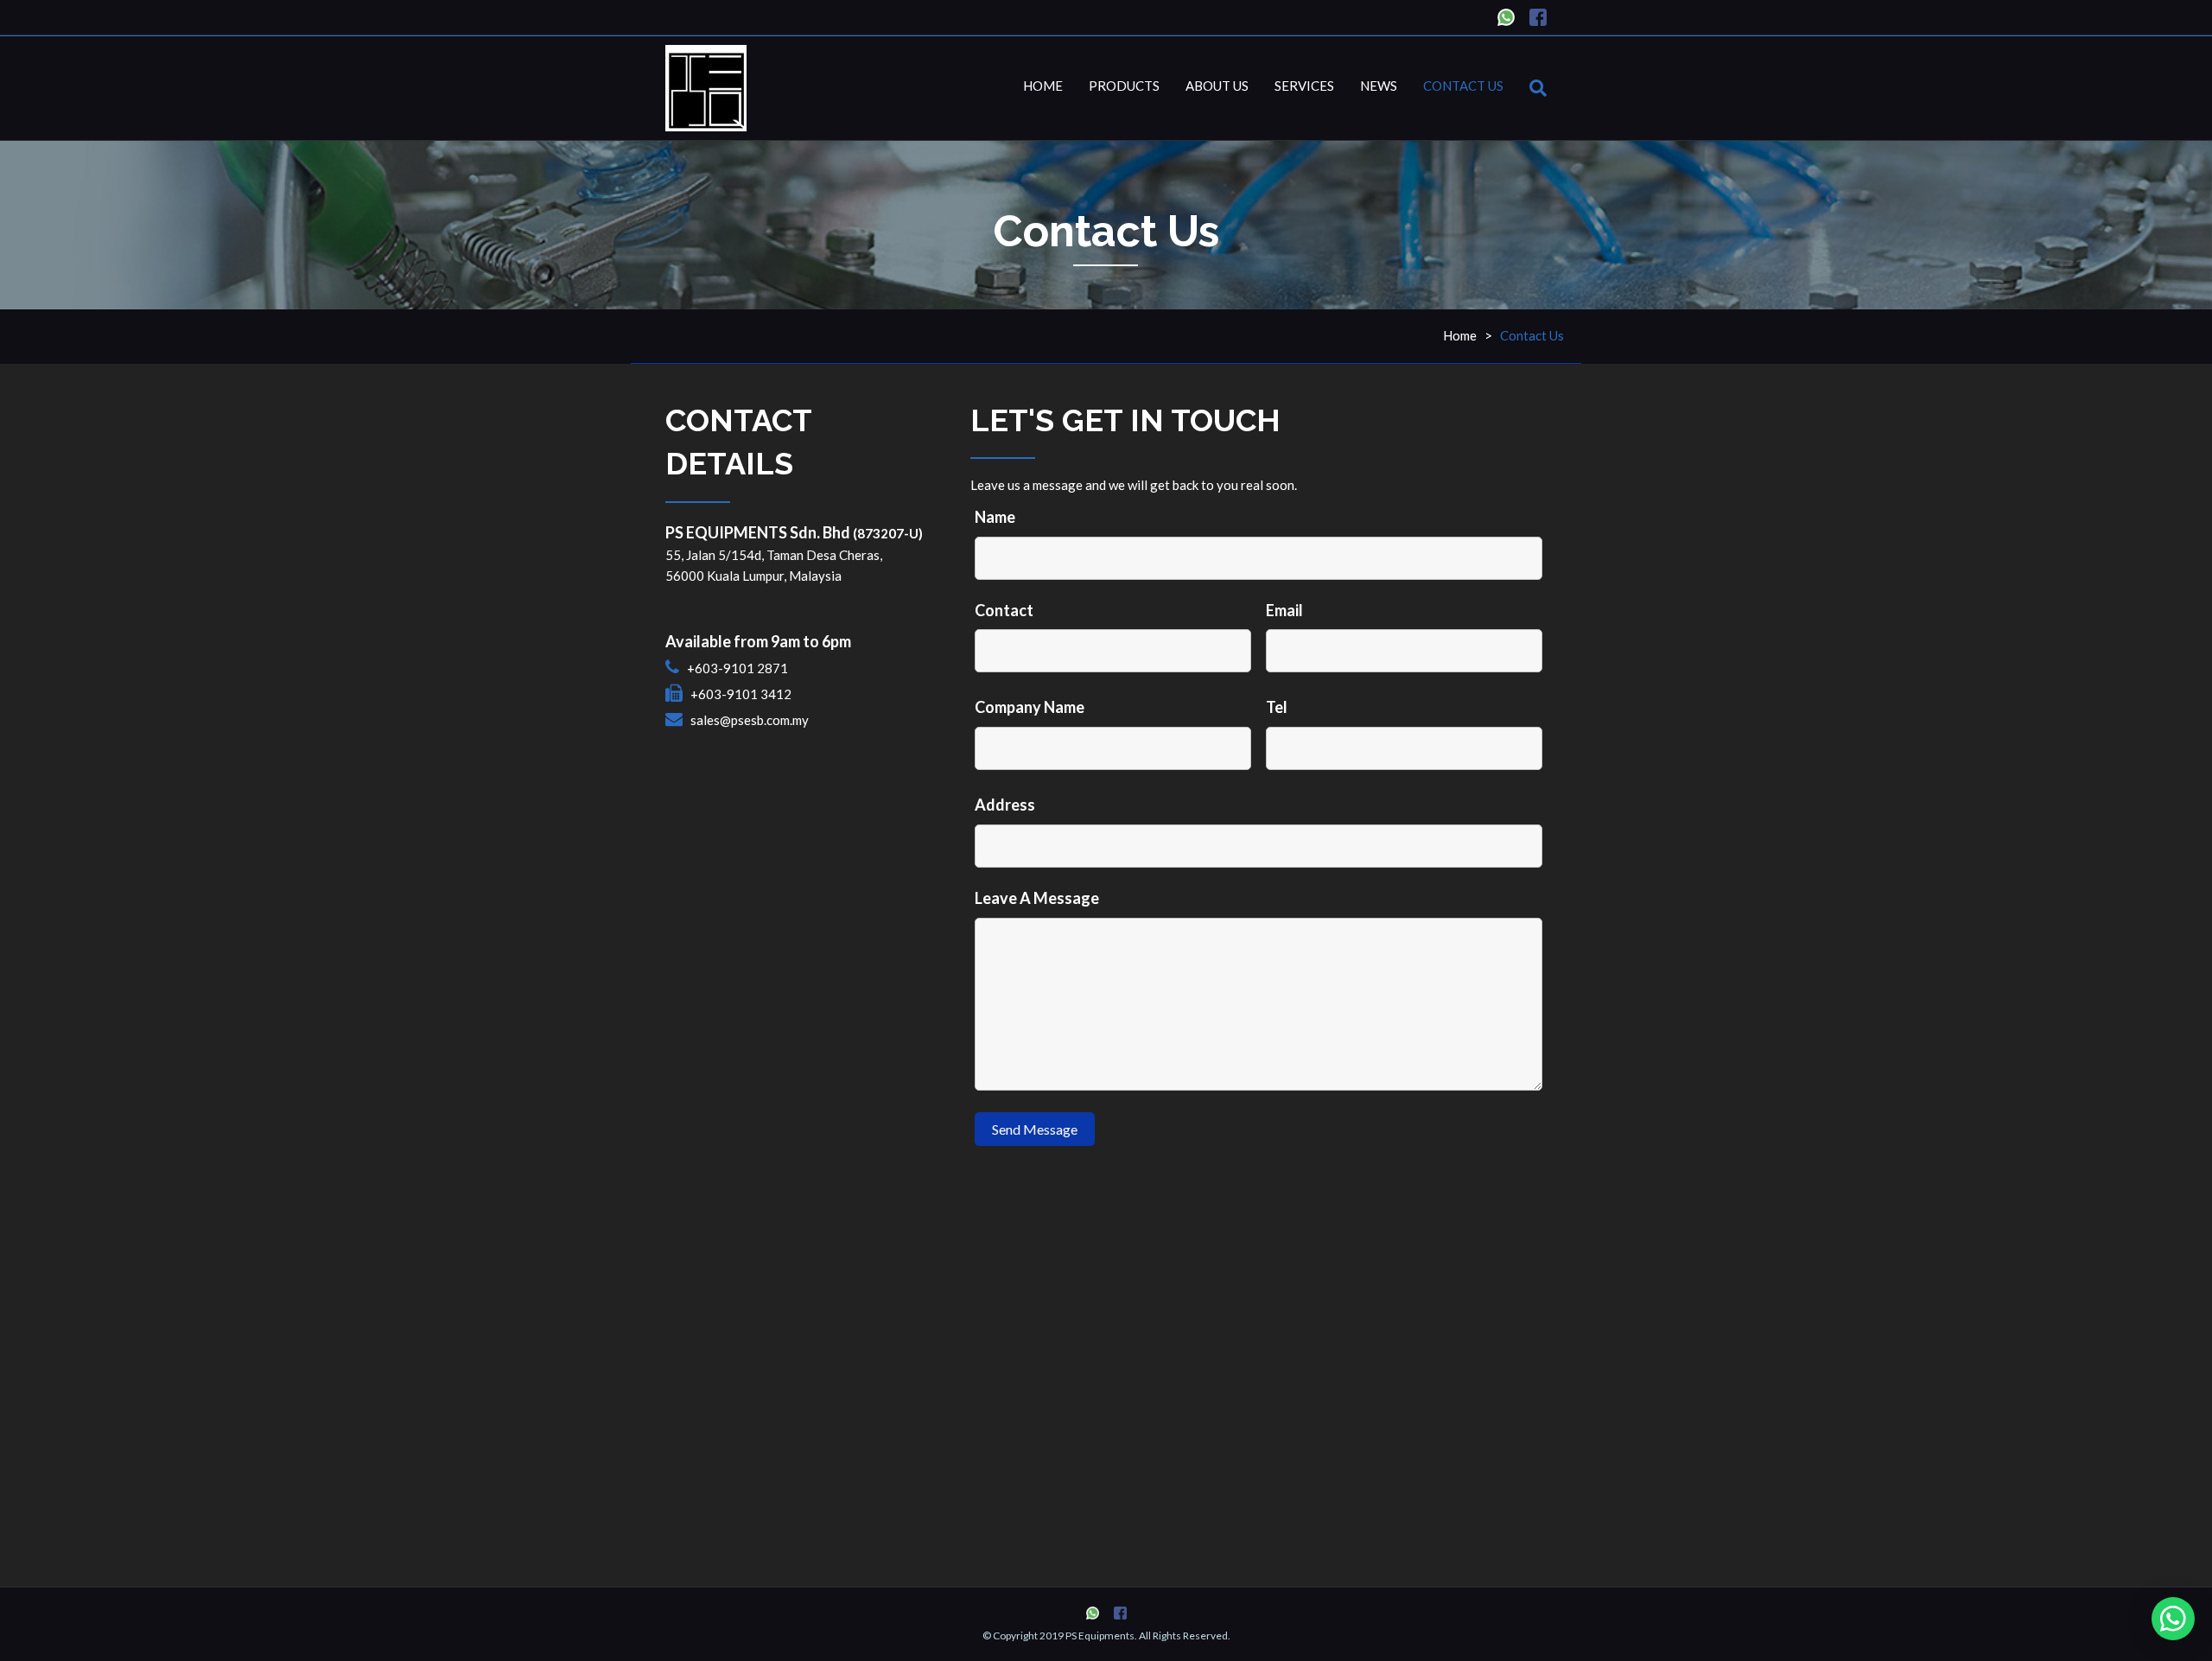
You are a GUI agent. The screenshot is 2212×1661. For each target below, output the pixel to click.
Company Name (1030, 707)
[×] (2173, 1619)
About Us (1217, 86)
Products (1124, 86)
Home (1043, 86)
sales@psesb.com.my (750, 720)
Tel (1277, 707)
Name (995, 517)
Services (1304, 86)
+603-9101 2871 (737, 668)
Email (1284, 610)
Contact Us (1463, 86)
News (1379, 86)
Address (1005, 805)
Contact (1004, 610)
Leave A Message (1037, 898)
